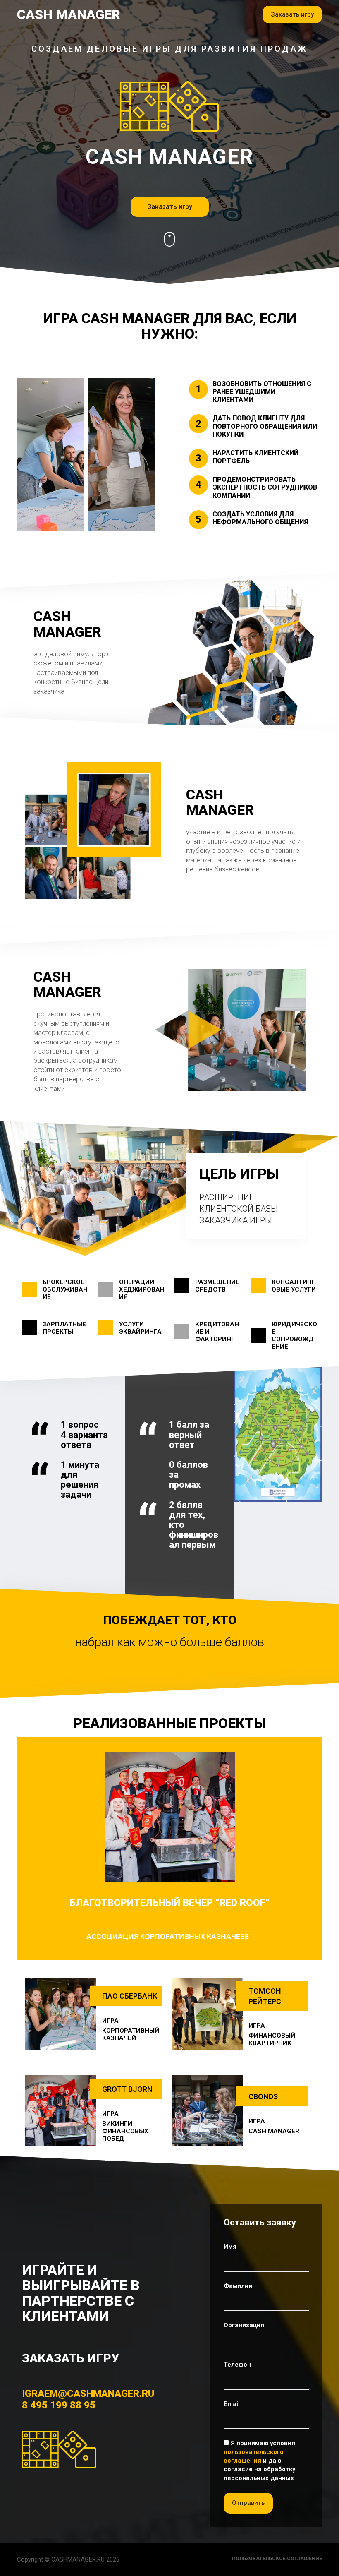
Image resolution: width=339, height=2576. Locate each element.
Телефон (237, 2365)
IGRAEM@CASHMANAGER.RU (88, 2394)
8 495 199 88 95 (59, 2405)
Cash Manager (69, 14)
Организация (244, 2325)
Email (232, 2404)
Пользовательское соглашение (277, 2559)
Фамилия (238, 2286)
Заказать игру (292, 14)
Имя (230, 2247)
